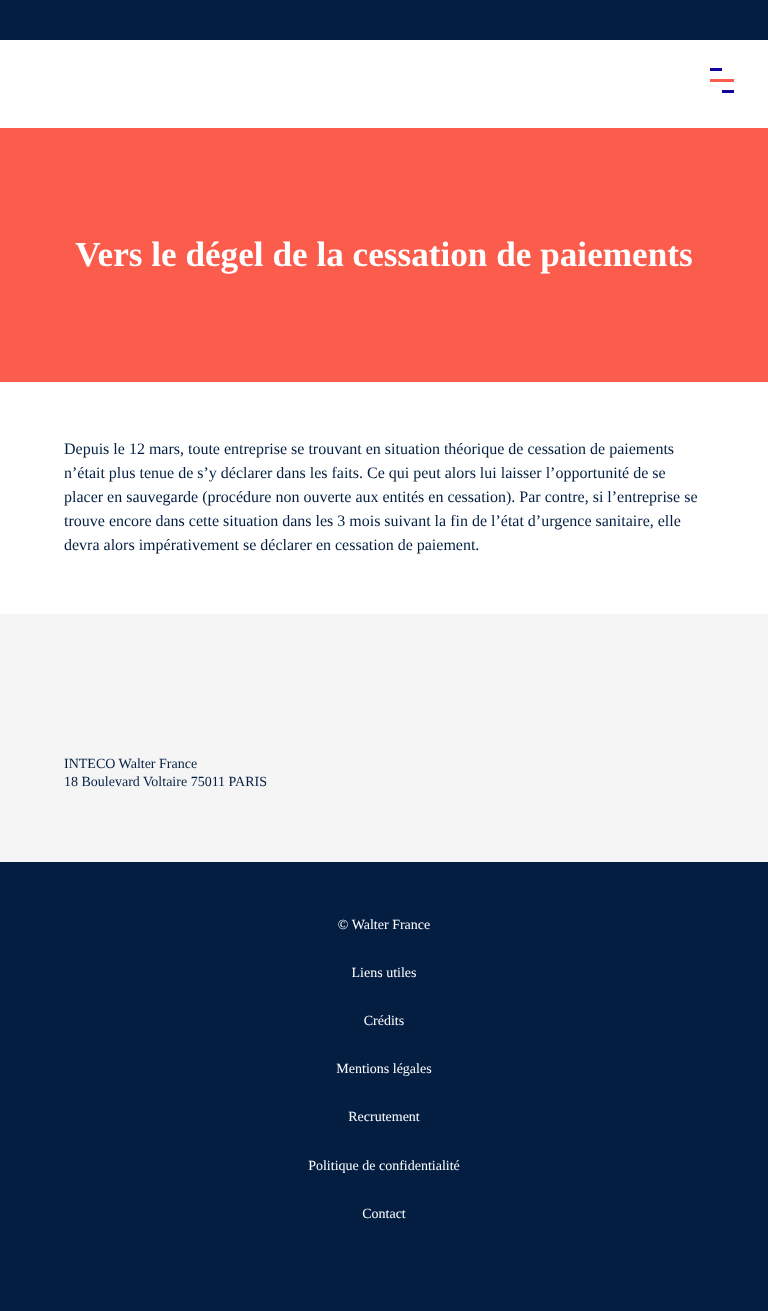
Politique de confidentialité (384, 1166)
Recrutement (384, 1117)
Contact (384, 1214)
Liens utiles (384, 973)
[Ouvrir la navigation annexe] (32, 20)
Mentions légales (383, 1069)
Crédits (384, 1021)
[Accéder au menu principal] (722, 80)
